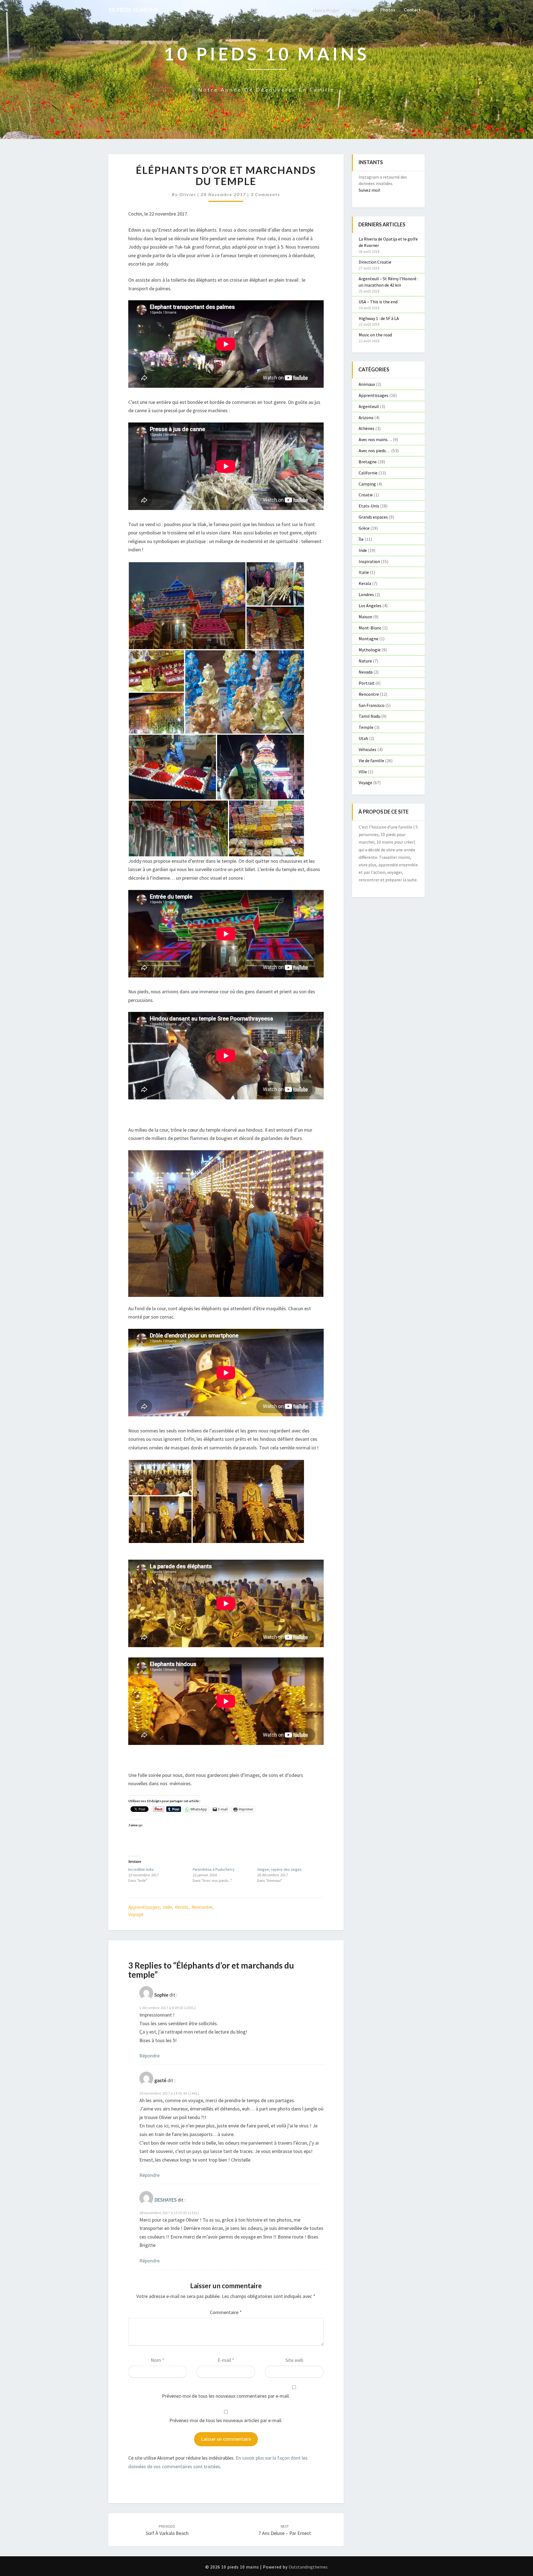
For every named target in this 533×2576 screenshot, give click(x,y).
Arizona (366, 417)
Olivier (188, 194)
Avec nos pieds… (374, 451)
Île (361, 539)
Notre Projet (326, 10)
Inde (167, 1907)
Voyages (360, 10)
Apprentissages (144, 1907)
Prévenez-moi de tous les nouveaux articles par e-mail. (226, 2420)
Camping (367, 484)
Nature (365, 661)
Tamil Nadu (369, 716)
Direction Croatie (375, 262)
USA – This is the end (378, 302)
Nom (158, 2360)
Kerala (182, 1907)
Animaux (367, 384)
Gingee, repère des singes (279, 1869)
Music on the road (375, 335)
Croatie (366, 495)
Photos (388, 10)
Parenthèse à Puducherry (214, 1869)
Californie (368, 473)
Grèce (364, 528)
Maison (365, 617)
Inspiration (369, 561)
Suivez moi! (369, 190)
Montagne (369, 639)
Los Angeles (370, 606)
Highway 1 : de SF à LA (379, 318)
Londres (366, 594)
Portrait (367, 683)
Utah (363, 738)
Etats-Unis (369, 506)
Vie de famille (371, 761)
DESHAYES (165, 2200)
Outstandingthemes (308, 2567)
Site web (294, 2360)
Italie (364, 572)
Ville (363, 772)
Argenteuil (369, 406)
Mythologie (370, 650)
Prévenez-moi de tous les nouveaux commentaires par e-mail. (226, 2396)
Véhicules (368, 749)
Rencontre (202, 1907)
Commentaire (226, 2312)
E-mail (226, 2360)
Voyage (136, 1914)
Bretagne (368, 462)
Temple (366, 727)
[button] (187, 606)
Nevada (366, 672)
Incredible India (141, 1869)
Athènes (367, 428)
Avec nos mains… (375, 439)
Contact (412, 10)
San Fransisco (372, 705)
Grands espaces (373, 517)
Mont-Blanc (370, 628)
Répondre (149, 2056)
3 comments (265, 194)
